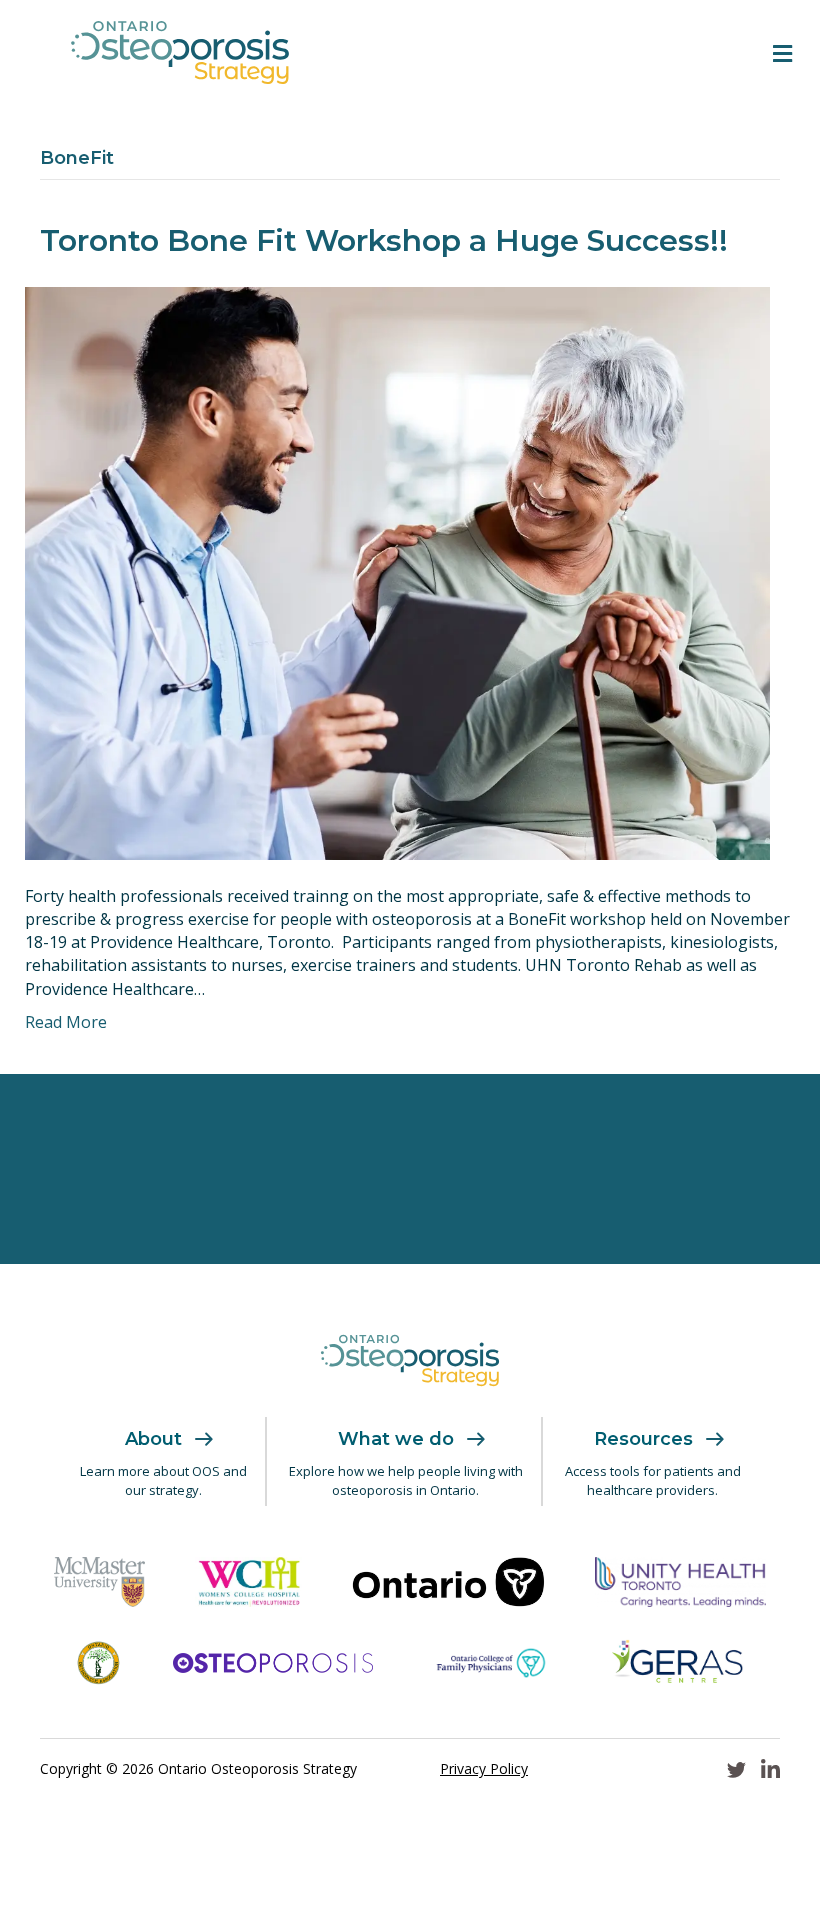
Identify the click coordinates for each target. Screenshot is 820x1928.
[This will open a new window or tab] (99, 1581)
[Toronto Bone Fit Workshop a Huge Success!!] (397, 572)
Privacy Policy (484, 1768)
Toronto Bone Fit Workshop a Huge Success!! (384, 240)
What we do (396, 1439)
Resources (643, 1439)
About (153, 1439)
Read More (66, 1022)
